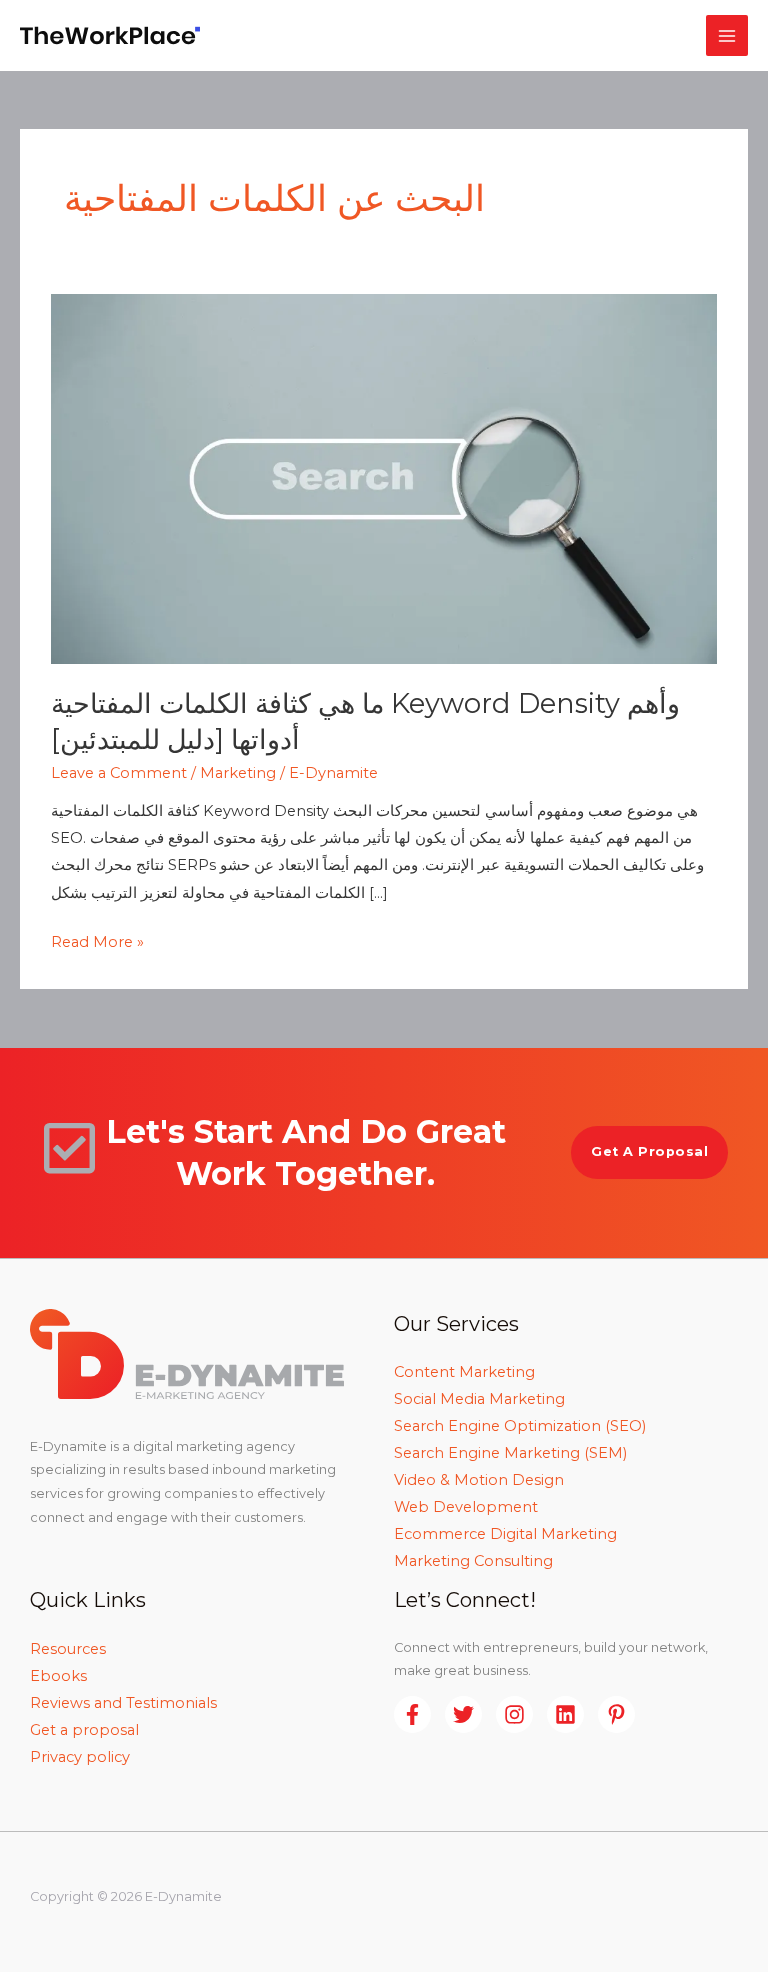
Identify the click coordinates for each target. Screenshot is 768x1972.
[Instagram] (514, 1714)
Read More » (97, 940)
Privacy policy (80, 1757)
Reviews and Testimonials (123, 1703)
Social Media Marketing (479, 1399)
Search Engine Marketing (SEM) (510, 1453)
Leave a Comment (119, 773)
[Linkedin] (565, 1714)
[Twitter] (463, 1714)
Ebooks (58, 1676)
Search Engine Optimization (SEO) (520, 1426)
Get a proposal (84, 1730)
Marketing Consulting (473, 1561)
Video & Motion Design (479, 1480)
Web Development (466, 1507)
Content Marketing (464, 1372)
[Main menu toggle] (727, 36)
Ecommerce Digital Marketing (505, 1534)
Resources (68, 1649)
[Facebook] (412, 1714)
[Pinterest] (616, 1714)
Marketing (238, 773)
